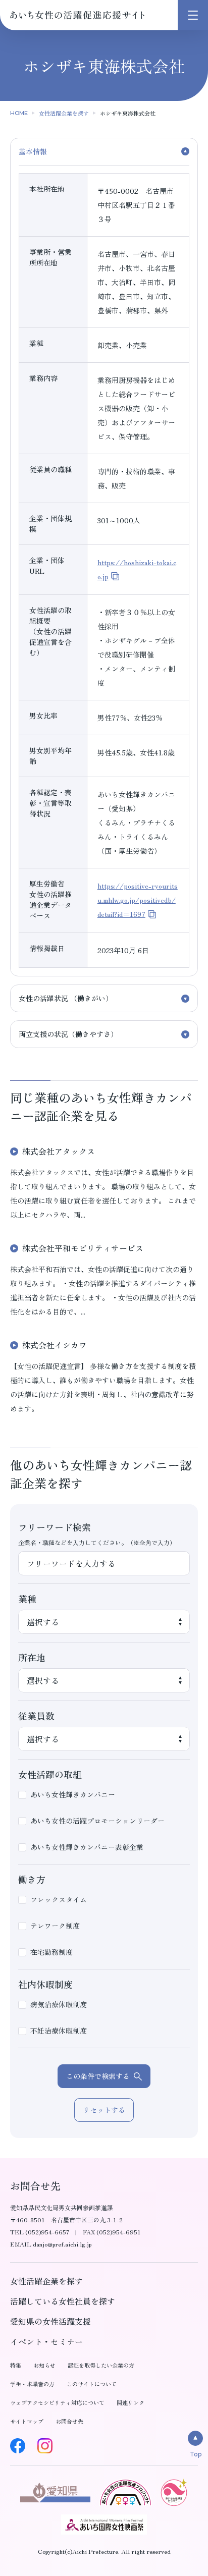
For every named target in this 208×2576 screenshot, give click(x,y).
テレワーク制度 (55, 1926)
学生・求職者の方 (32, 2384)
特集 (16, 2365)
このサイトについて (92, 2384)
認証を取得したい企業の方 (101, 2365)
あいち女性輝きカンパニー (73, 1794)
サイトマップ (27, 2421)
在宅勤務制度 (51, 1952)
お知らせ (44, 2365)
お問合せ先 (69, 2421)
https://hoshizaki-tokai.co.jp (137, 569)
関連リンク (131, 2402)
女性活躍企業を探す (64, 113)
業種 (27, 1599)
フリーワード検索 (55, 1527)
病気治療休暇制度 (59, 2004)
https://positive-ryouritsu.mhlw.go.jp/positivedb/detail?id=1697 (138, 900)
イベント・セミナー (46, 2341)
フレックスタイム (59, 1899)
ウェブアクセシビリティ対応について (57, 2402)
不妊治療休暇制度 (59, 2031)
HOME (19, 113)
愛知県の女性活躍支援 (50, 2321)
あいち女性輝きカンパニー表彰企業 (87, 1847)
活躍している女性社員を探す (63, 2301)
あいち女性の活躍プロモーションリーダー (97, 1821)
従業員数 (36, 1716)
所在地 (32, 1657)
